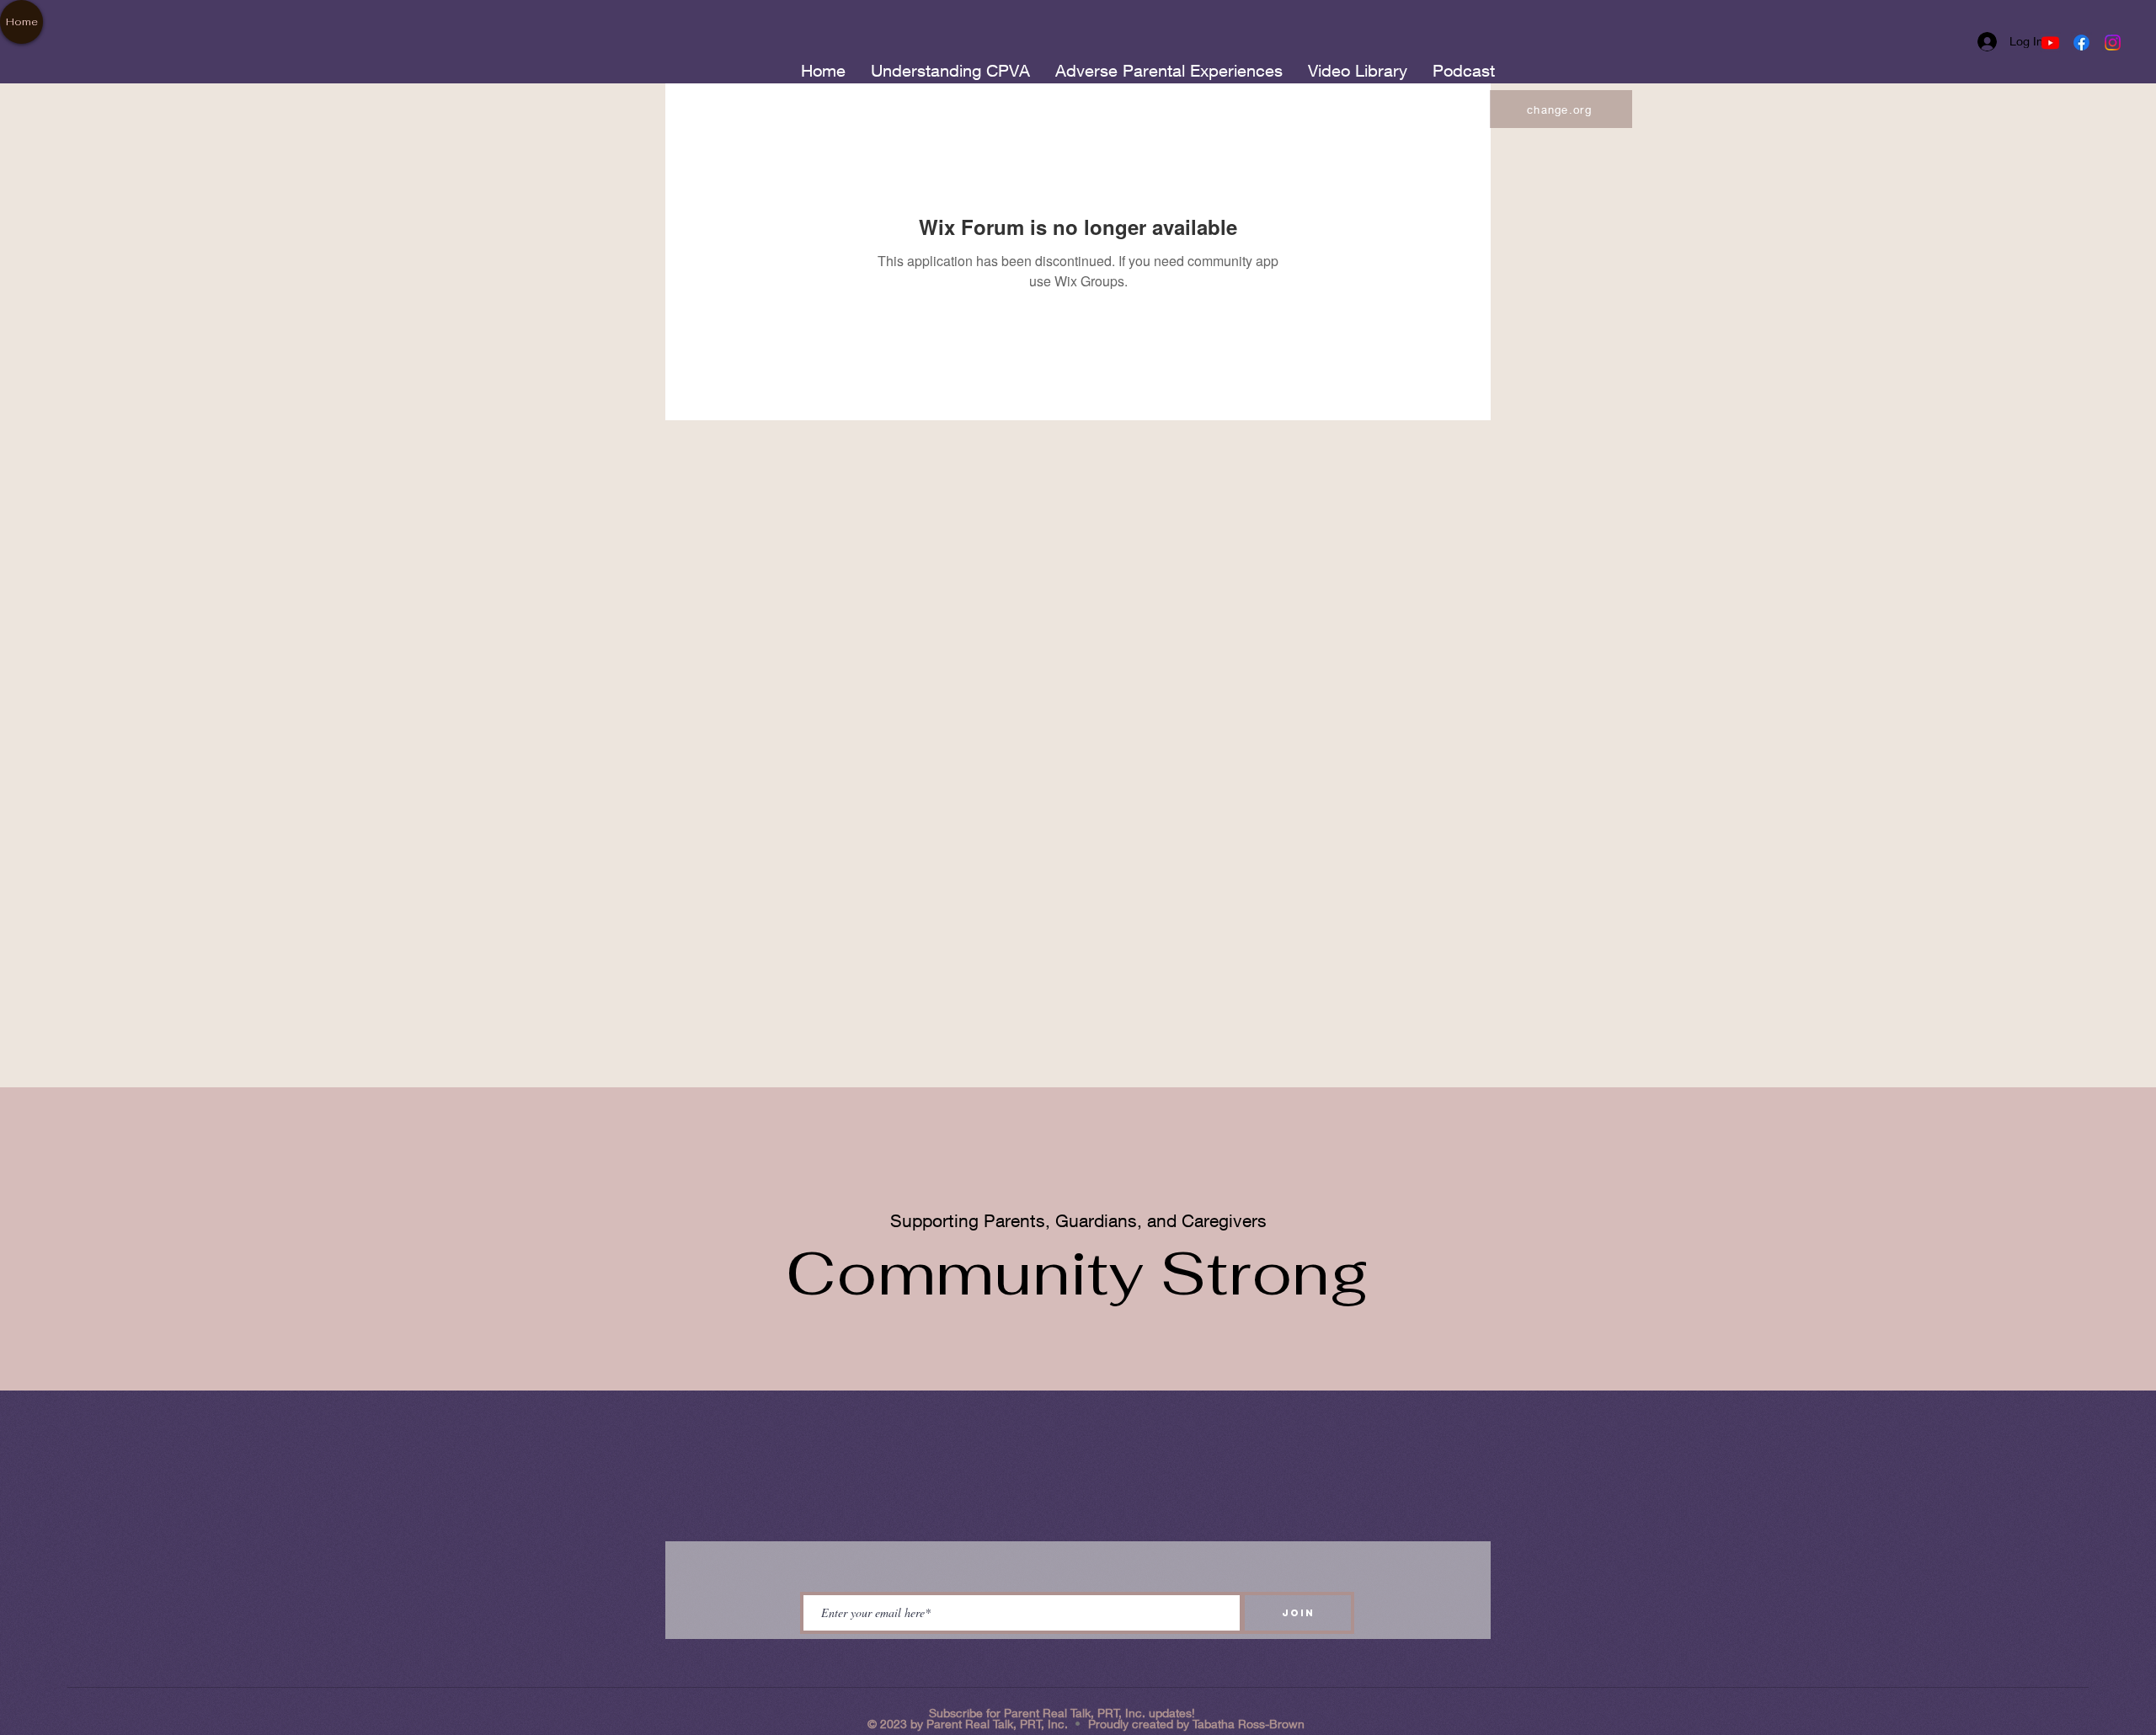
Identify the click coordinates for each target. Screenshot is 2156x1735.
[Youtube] (2050, 43)
